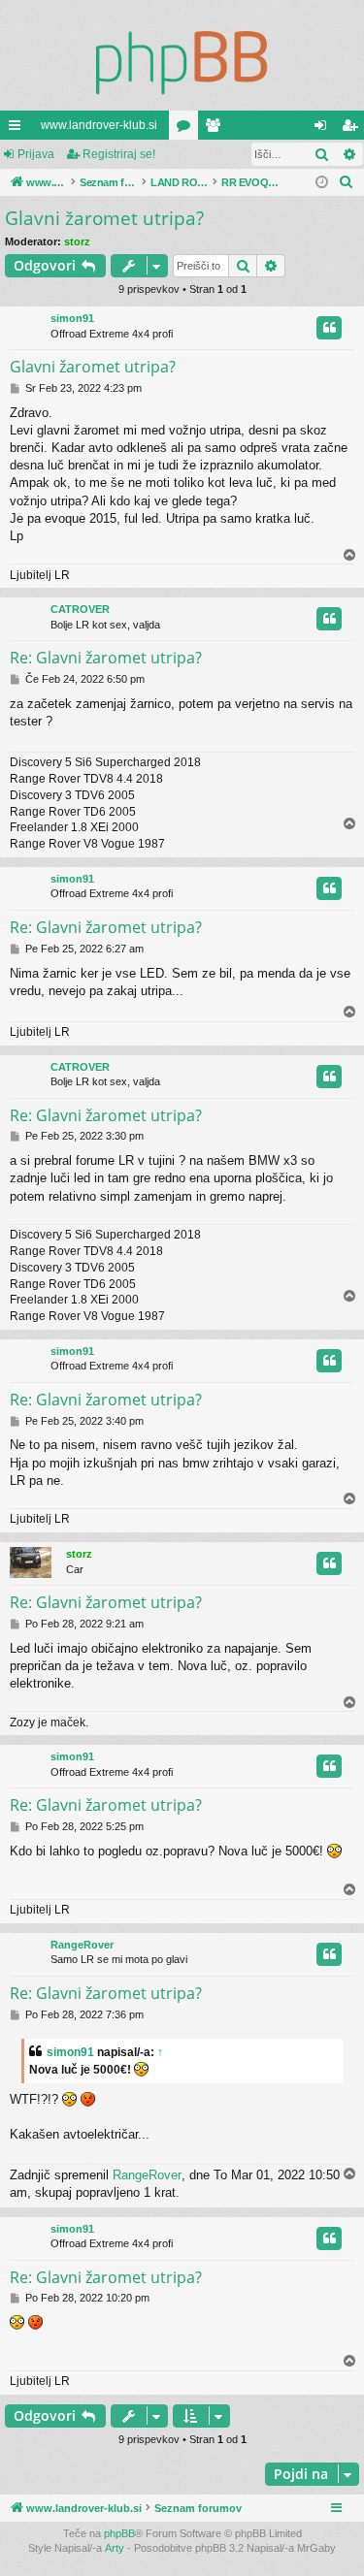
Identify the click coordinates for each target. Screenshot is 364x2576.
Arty (115, 2548)
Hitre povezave (18, 129)
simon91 (72, 318)
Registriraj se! (119, 154)
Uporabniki (216, 129)
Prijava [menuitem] (325, 129)
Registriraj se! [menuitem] (353, 129)
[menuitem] (347, 182)
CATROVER (80, 609)
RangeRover (82, 1945)
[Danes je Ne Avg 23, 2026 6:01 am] (322, 183)
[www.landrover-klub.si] (182, 62)
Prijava (36, 154)
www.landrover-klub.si (99, 125)
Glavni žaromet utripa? (104, 218)
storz (77, 241)
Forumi (187, 129)
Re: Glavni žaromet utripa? (106, 658)
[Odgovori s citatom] (329, 328)
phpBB (119, 2533)
